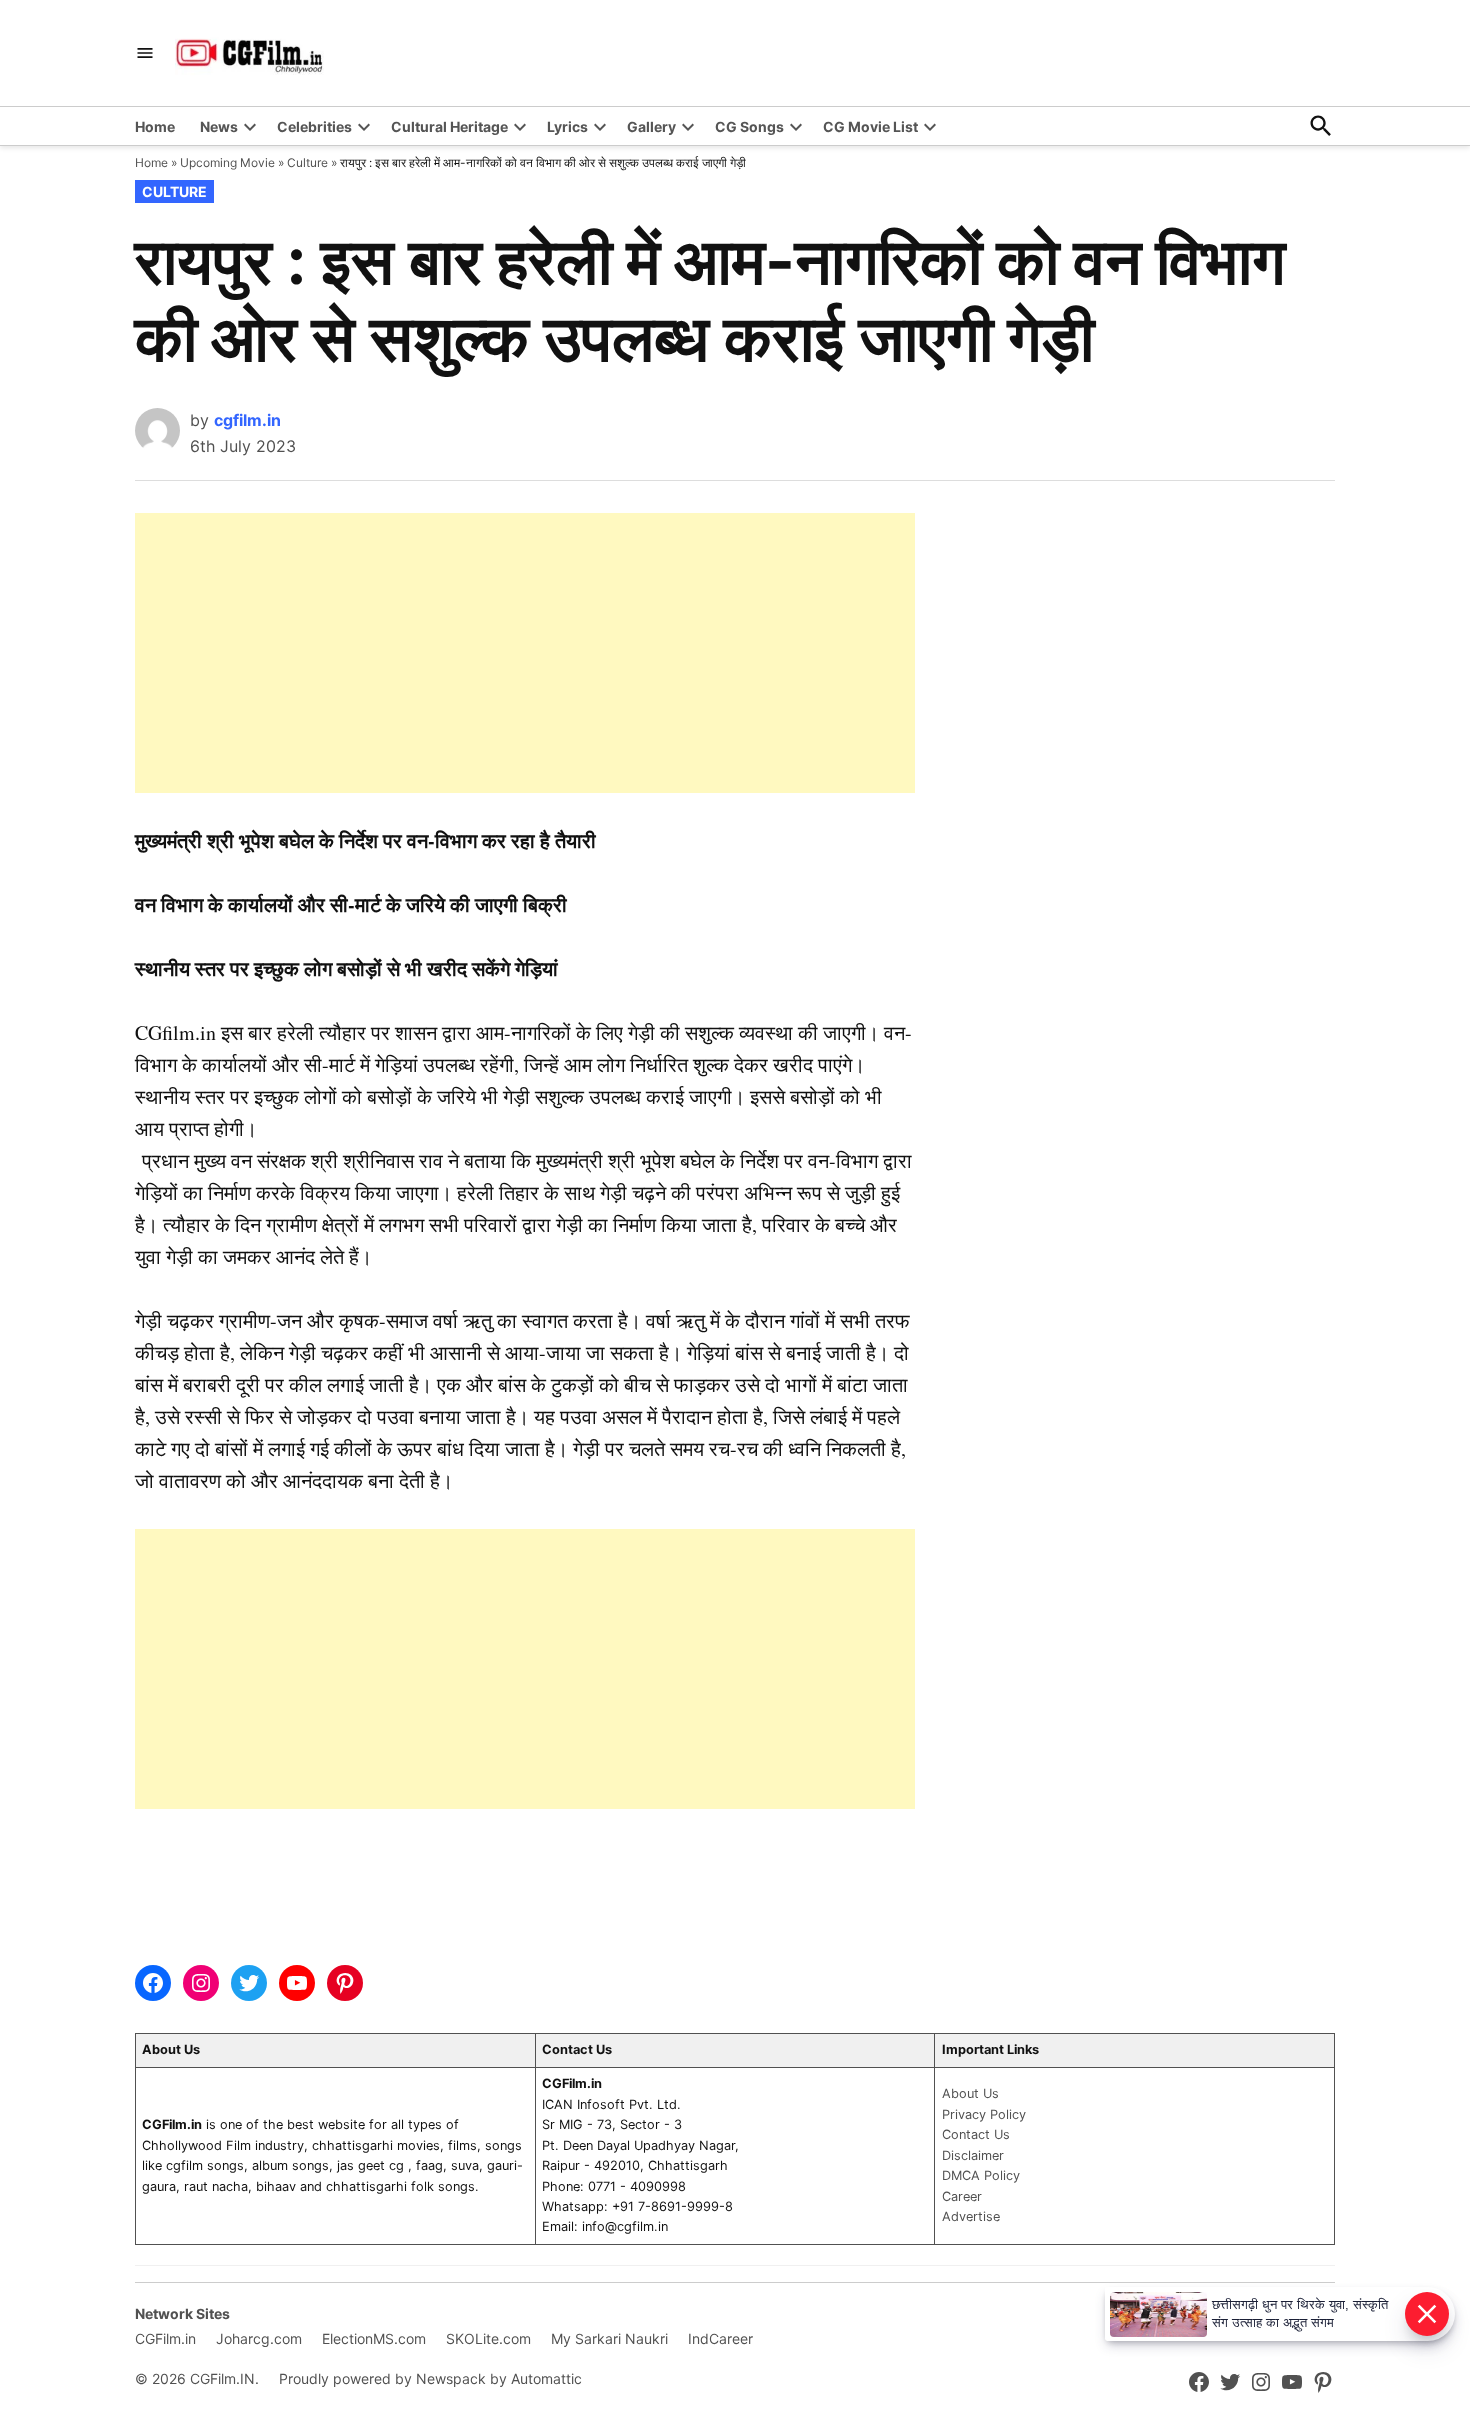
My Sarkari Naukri (609, 2338)
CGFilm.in (165, 2338)
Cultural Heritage (449, 126)
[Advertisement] (525, 653)
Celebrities (314, 126)
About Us (970, 2093)
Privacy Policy (984, 2114)
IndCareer (720, 2338)
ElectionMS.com (374, 2338)
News (219, 126)
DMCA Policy (981, 2175)
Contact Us (976, 2134)
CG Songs (749, 126)
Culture (307, 162)
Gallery (651, 126)
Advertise (971, 2216)
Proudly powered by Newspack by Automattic (430, 2378)
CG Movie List (870, 126)
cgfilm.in (247, 420)
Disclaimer (973, 2155)
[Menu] (145, 53)
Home (155, 126)
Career (962, 2196)
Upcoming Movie (227, 162)
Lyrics (567, 126)
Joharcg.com (259, 2338)
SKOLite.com (488, 2338)
